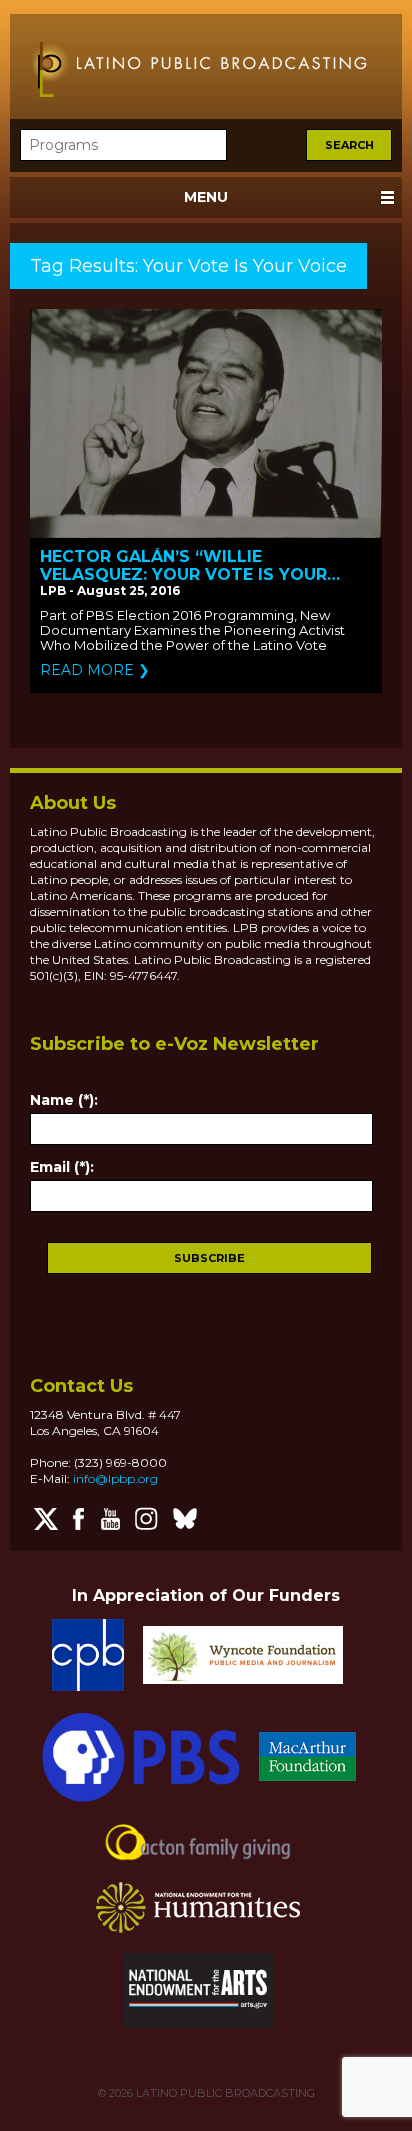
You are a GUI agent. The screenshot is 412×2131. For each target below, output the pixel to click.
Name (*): (64, 1100)
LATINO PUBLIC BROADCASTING (224, 2093)
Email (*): (62, 1167)
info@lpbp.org (115, 1478)
